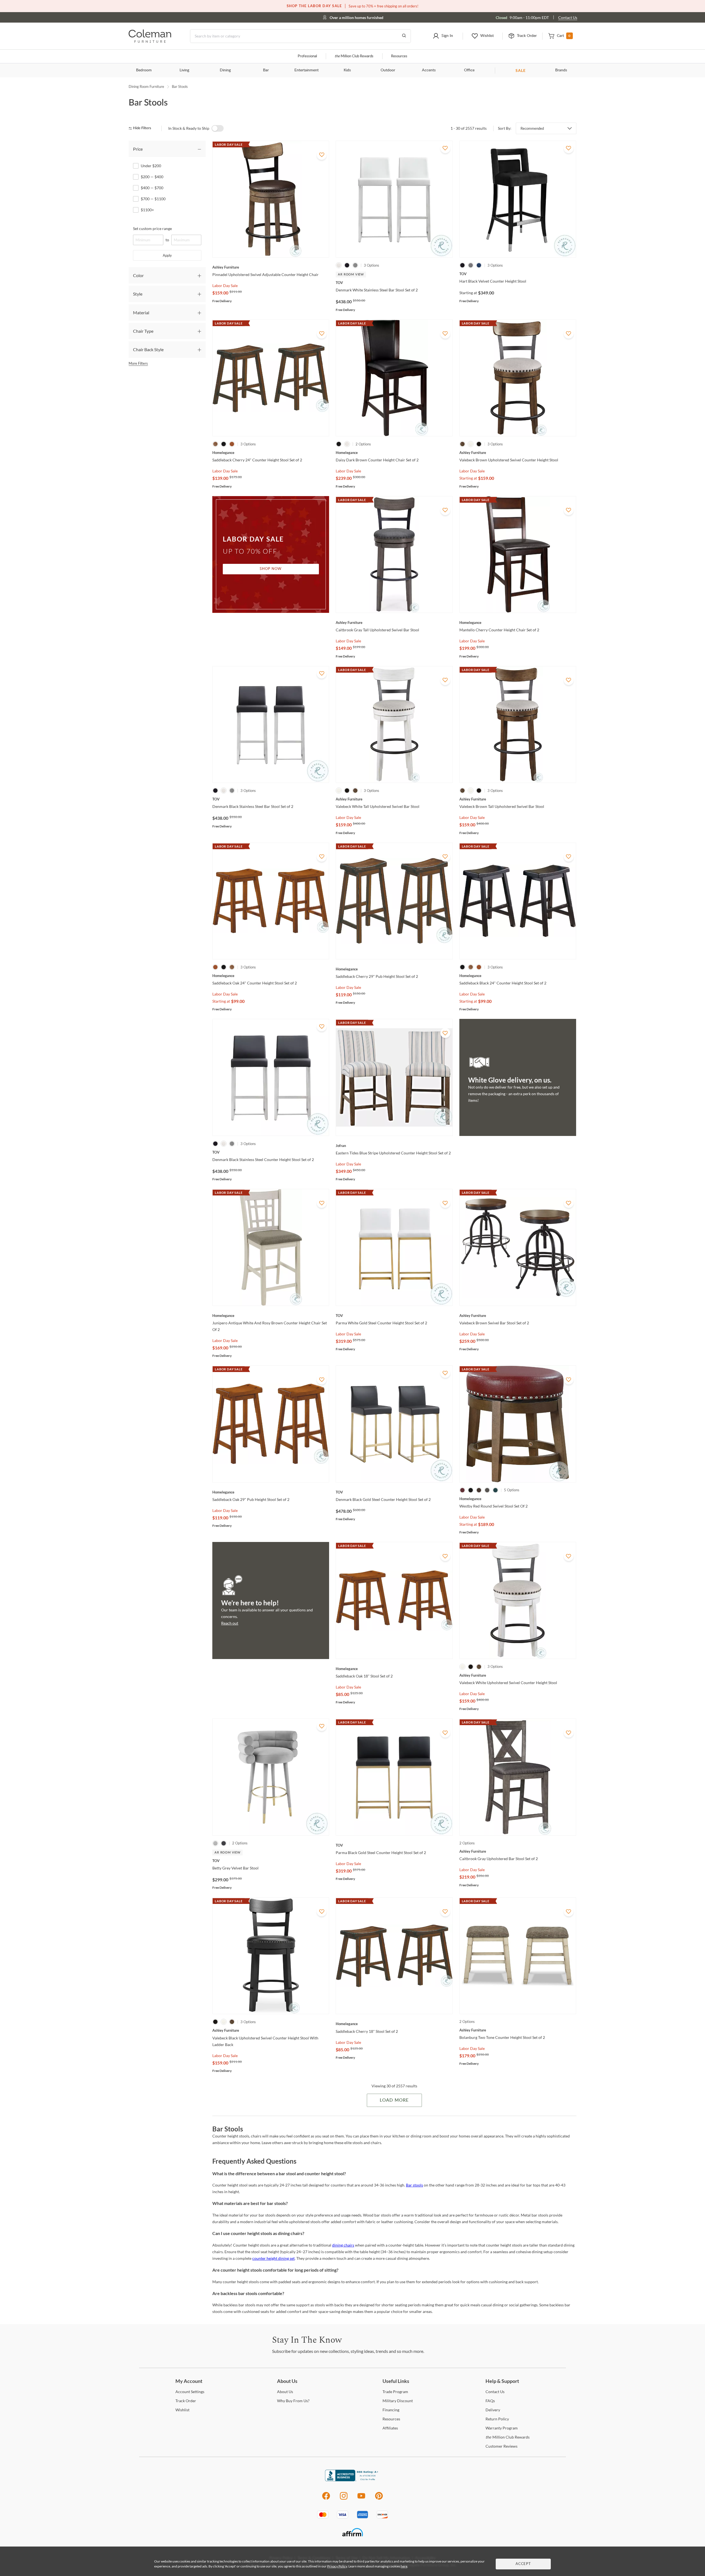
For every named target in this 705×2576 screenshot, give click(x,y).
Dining (225, 70)
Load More (394, 2100)
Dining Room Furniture (146, 86)
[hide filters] (142, 128)
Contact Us (568, 17)
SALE (521, 70)
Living (184, 70)
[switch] (218, 128)
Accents (429, 70)
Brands (561, 70)
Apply (167, 255)
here (404, 2566)
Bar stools (414, 2185)
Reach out (230, 1623)
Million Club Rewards (354, 56)
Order (186, 2401)
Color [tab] (138, 275)
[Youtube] (361, 2499)
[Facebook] (326, 2499)
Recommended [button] (532, 128)
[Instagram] (344, 2499)
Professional (307, 56)
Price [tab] (138, 149)
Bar (266, 70)
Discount (398, 2401)
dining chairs (343, 2245)
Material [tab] (141, 312)
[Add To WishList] (322, 155)
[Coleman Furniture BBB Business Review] (352, 2480)
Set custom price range (152, 228)
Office (469, 70)
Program (395, 2392)
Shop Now (271, 569)
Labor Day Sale (225, 286)
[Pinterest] (379, 2499)
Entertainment (307, 70)
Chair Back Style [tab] (148, 349)
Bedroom (144, 70)
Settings (190, 2392)
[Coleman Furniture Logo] (150, 41)
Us (285, 2392)
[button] (443, 36)
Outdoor (388, 70)
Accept (523, 2564)
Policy (497, 2419)
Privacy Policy (337, 2566)
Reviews (501, 2446)
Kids (347, 70)
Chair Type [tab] (143, 331)
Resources (399, 56)
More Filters (138, 363)
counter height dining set (273, 2258)
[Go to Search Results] (404, 36)
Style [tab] (138, 294)
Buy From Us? (293, 2401)
